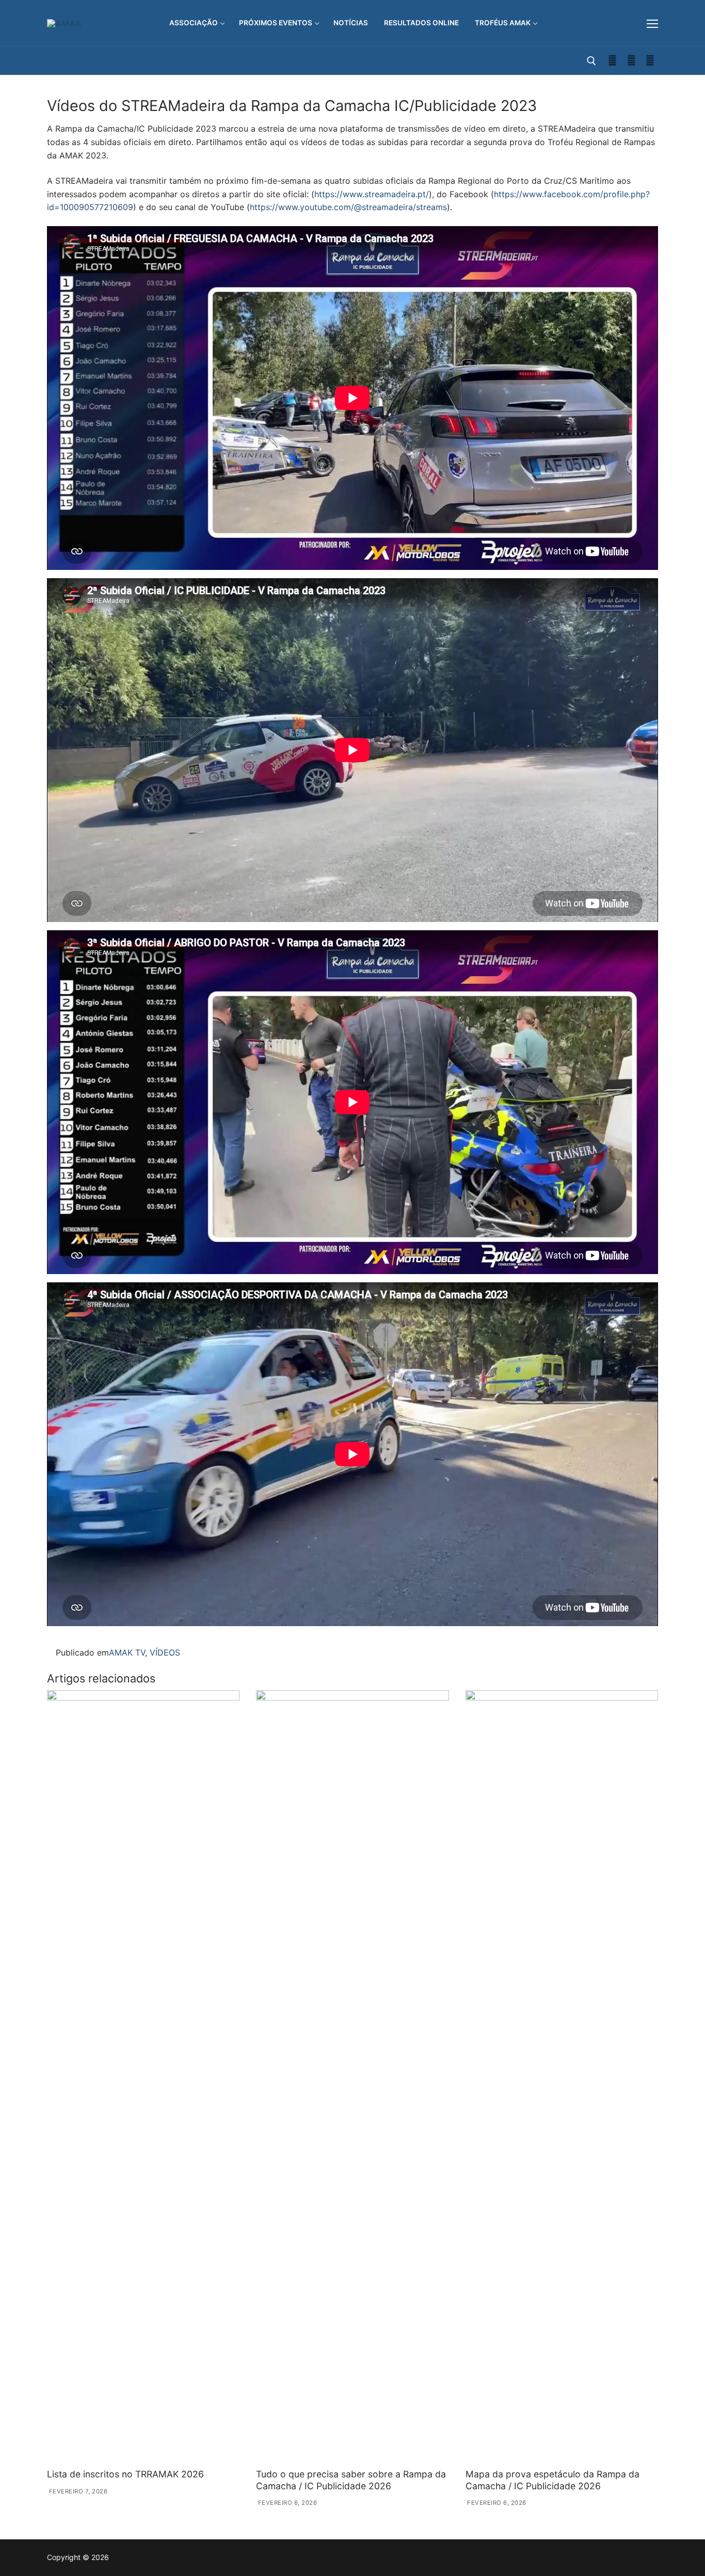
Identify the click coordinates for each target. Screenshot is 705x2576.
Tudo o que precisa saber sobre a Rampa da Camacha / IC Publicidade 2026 (351, 2480)
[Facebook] (612, 61)
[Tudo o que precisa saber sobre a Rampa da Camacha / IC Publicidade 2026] (352, 2077)
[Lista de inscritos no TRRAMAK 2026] (143, 2077)
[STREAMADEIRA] (631, 61)
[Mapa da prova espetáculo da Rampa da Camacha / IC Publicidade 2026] (562, 2077)
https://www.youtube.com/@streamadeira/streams (348, 207)
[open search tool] (591, 61)
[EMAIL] (650, 61)
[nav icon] (652, 23)
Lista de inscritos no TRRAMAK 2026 (125, 2474)
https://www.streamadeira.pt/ (372, 194)
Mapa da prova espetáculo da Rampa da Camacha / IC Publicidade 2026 (552, 2480)
